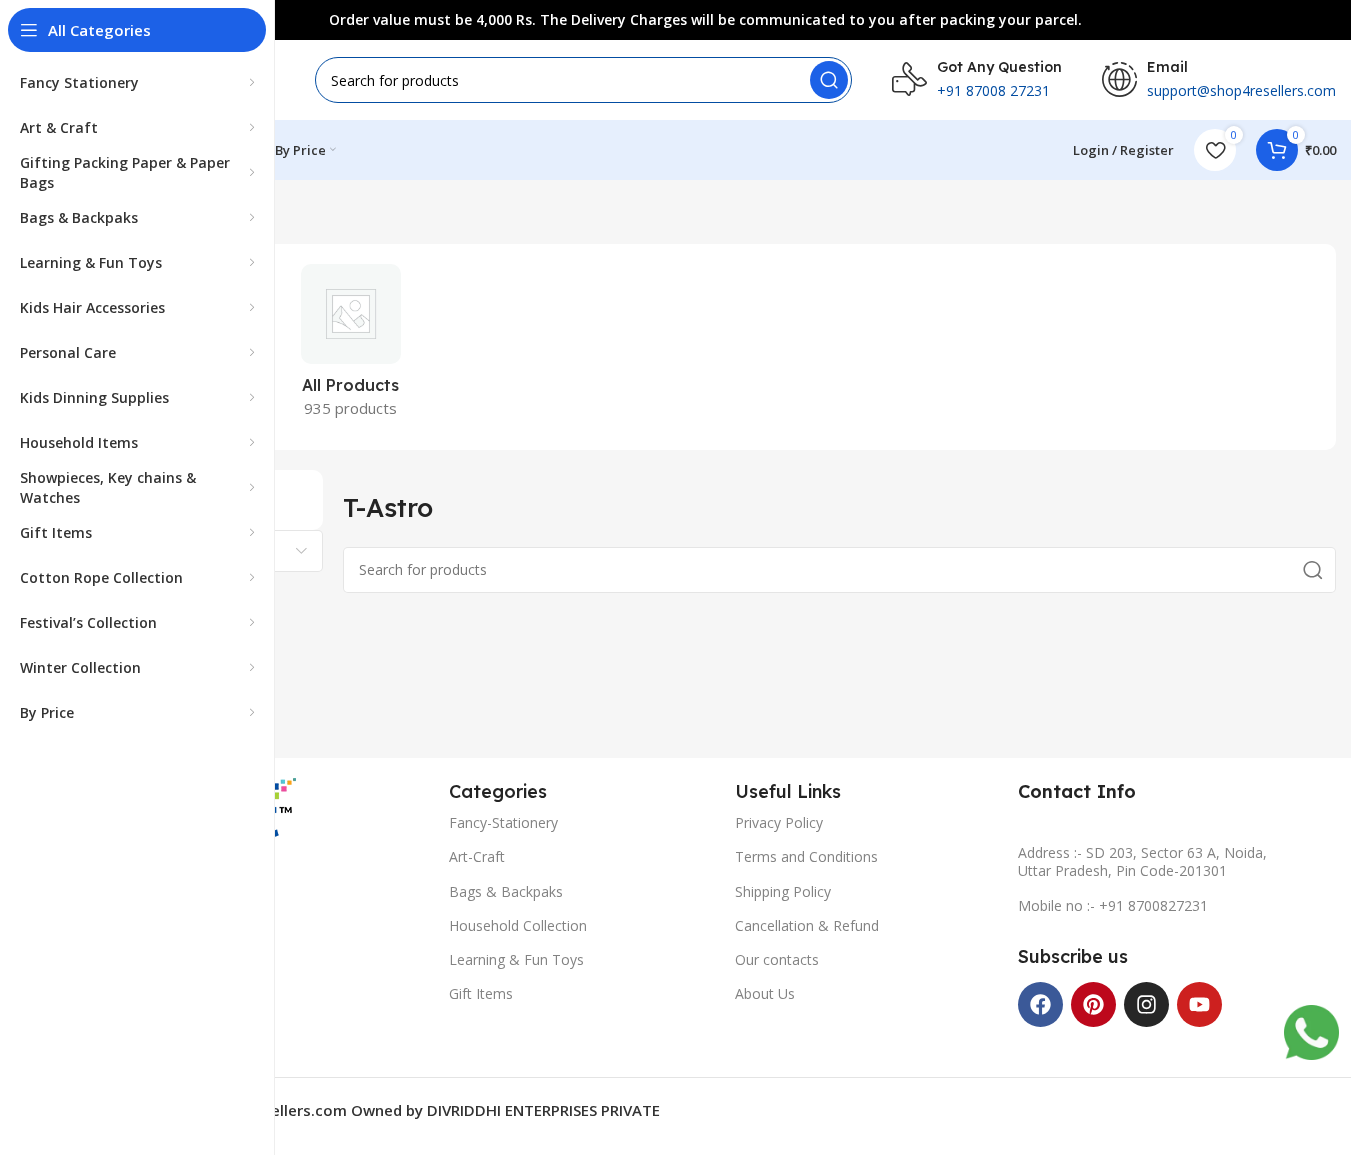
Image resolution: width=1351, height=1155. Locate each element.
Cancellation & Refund (807, 925)
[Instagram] (1146, 1004)
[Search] (829, 80)
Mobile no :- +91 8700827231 (1113, 905)
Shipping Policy (783, 891)
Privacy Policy (779, 822)
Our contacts (777, 959)
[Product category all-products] (350, 347)
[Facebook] (1040, 1004)
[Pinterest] (1093, 1004)
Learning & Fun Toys (516, 959)
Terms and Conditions (806, 856)
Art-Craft (477, 856)
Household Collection (518, 925)
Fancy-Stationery (503, 822)
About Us (765, 993)
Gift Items (481, 993)
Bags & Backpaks (506, 891)
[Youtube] (1199, 1004)
